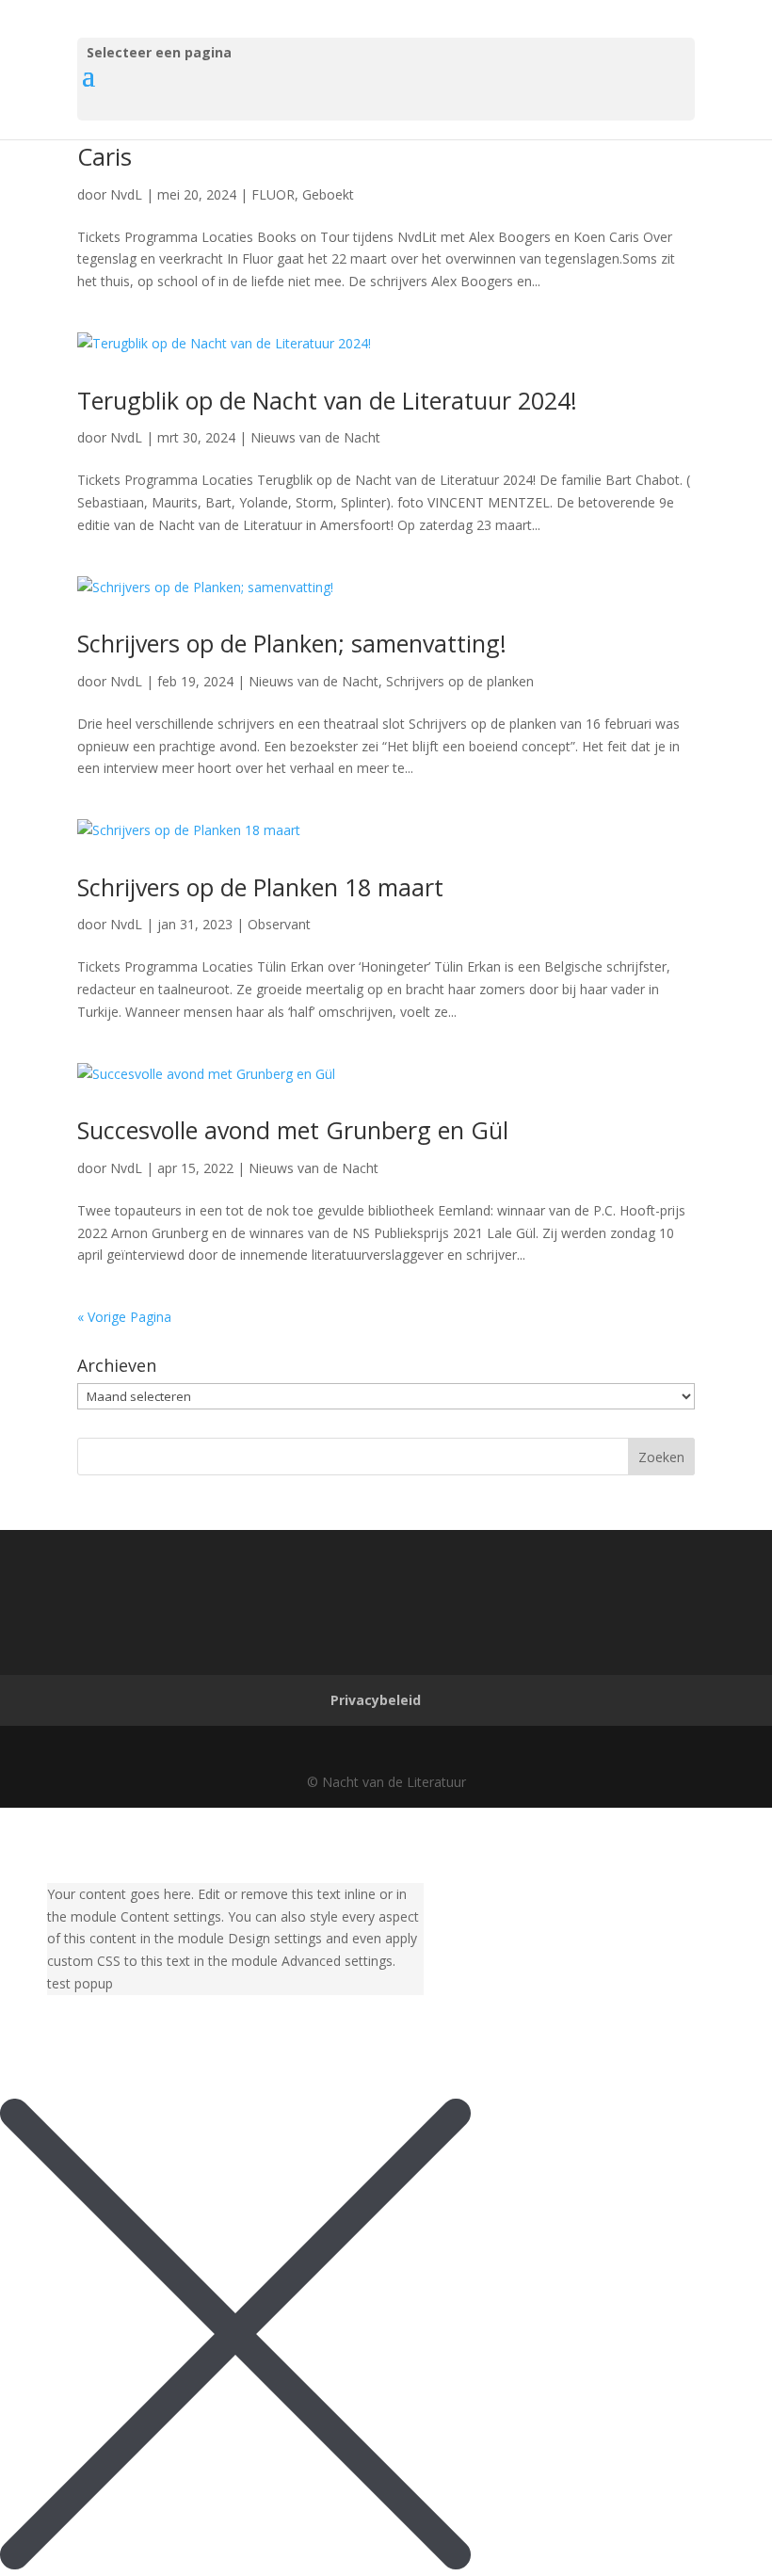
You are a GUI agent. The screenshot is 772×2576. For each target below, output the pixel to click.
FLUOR (273, 194)
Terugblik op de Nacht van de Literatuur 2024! (327, 400)
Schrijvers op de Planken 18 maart (260, 887)
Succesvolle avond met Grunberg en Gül (293, 1130)
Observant (279, 924)
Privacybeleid (376, 1700)
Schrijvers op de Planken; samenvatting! (292, 643)
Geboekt (328, 194)
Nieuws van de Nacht (315, 437)
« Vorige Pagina (124, 1317)
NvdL (126, 194)
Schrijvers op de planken (460, 681)
